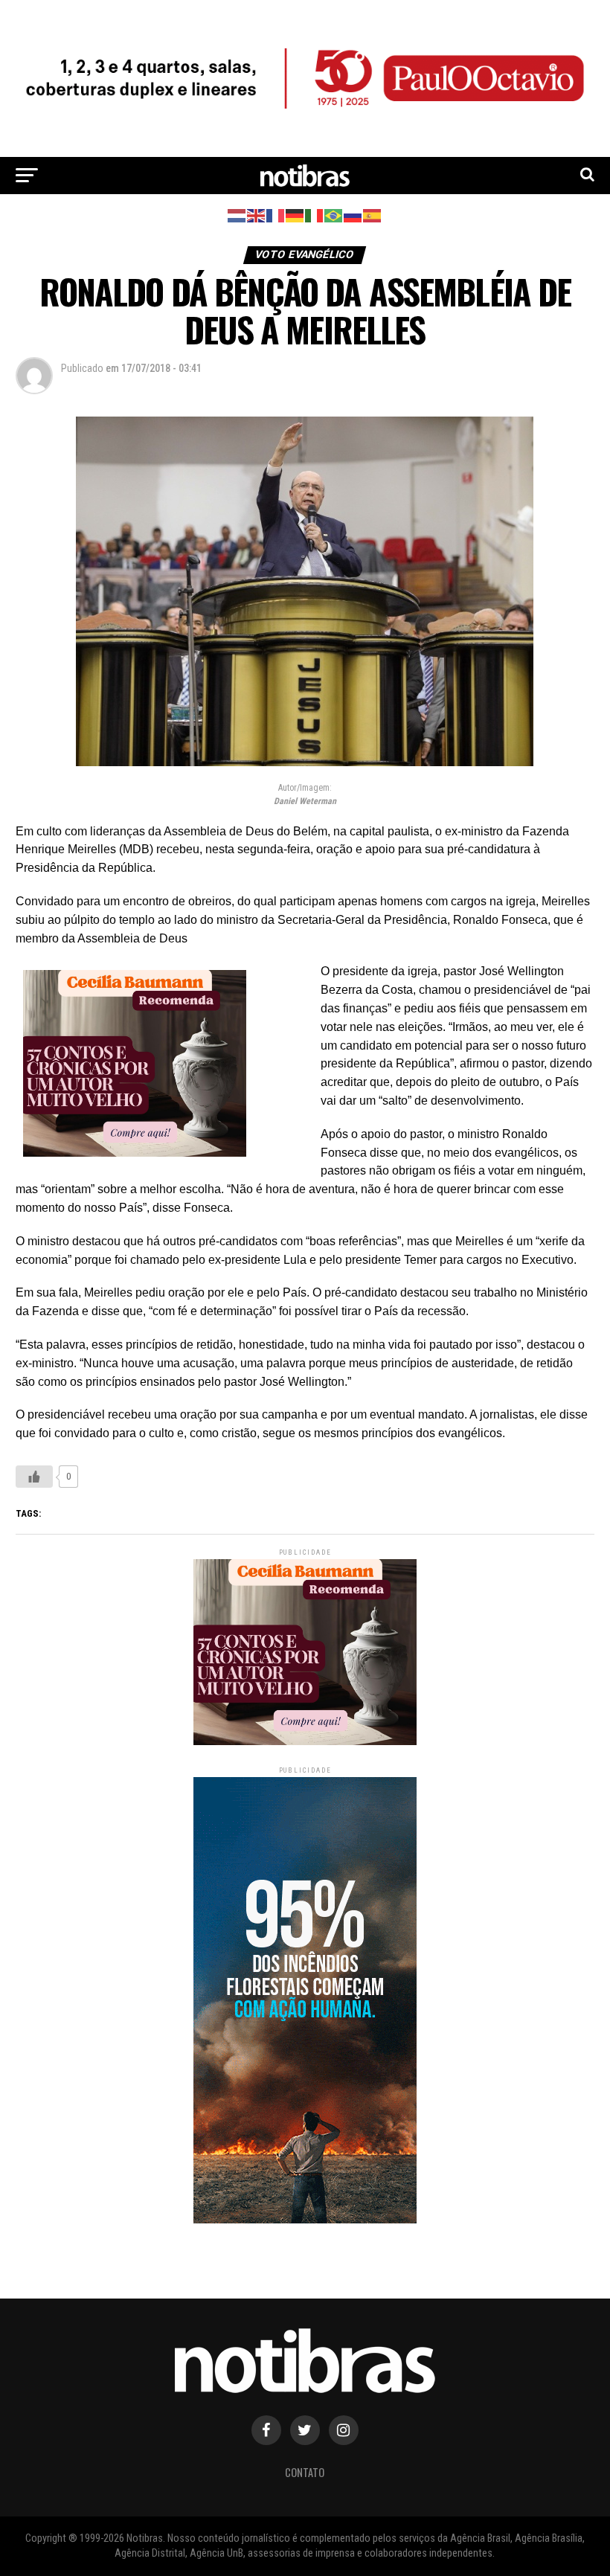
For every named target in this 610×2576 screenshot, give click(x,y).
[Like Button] (34, 1477)
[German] (295, 215)
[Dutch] (237, 215)
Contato (305, 2472)
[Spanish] (373, 215)
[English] (257, 215)
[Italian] (315, 215)
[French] (276, 215)
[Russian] (353, 215)
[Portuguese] (334, 215)
